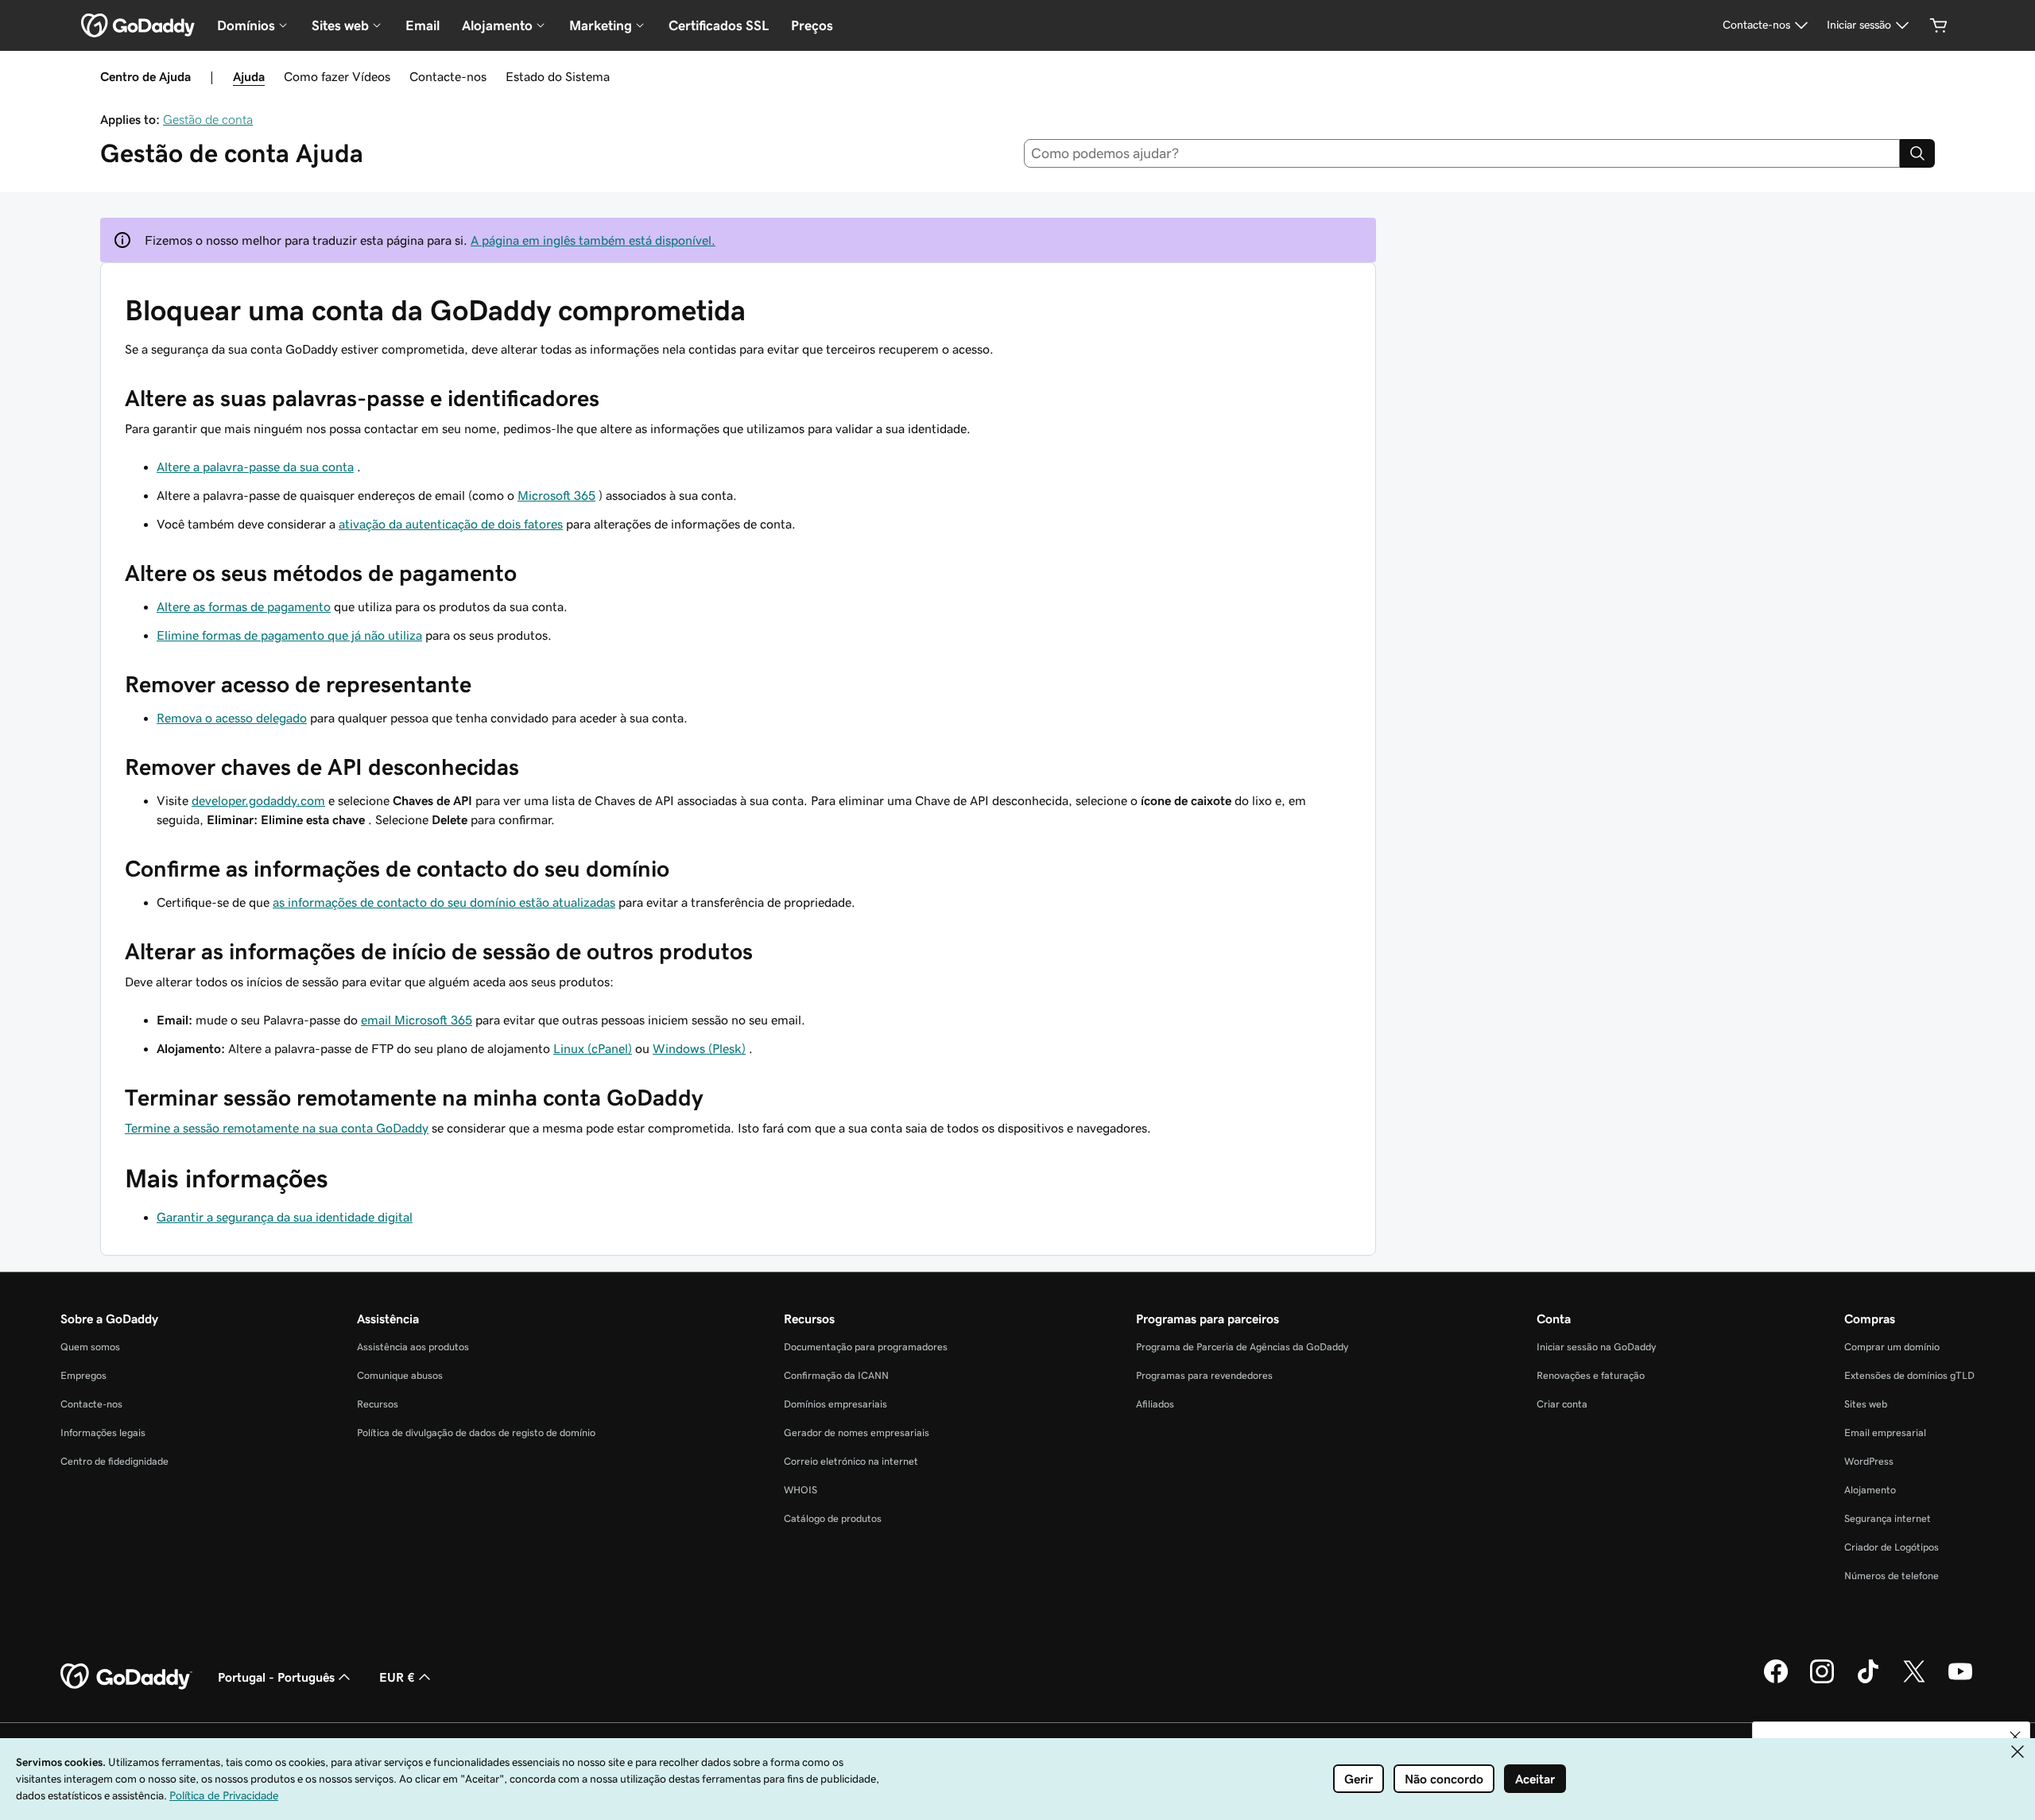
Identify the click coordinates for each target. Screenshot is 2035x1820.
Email (423, 25)
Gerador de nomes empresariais (857, 1433)
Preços (812, 25)
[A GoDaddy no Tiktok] (1868, 1681)
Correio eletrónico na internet (851, 1461)
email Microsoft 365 (417, 1020)
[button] (2015, 1737)
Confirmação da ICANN (836, 1375)
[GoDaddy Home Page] (126, 1677)
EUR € (397, 1677)
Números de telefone (1892, 1576)
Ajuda (249, 76)
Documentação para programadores (866, 1347)
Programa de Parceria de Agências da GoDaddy (1242, 1347)
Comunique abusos (400, 1375)
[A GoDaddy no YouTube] (1960, 1681)
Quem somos (90, 1347)
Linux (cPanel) (593, 1048)
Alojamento (1870, 1490)
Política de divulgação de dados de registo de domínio (476, 1433)
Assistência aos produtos (413, 1347)
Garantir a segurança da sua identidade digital (285, 1217)
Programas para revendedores (1204, 1375)
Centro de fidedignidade (114, 1461)
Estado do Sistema (558, 76)
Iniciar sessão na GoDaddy (1596, 1347)
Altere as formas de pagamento (244, 606)
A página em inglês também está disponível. (593, 240)
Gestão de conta (208, 119)
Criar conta (1562, 1404)
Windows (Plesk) (699, 1048)
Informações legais (103, 1433)
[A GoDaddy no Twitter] (1914, 1681)
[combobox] (1462, 153)
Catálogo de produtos (833, 1518)
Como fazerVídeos (337, 76)
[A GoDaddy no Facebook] (1776, 1681)
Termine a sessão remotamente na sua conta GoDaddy (277, 1128)
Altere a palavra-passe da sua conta (255, 467)
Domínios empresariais (835, 1404)
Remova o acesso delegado (232, 718)
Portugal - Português (276, 1677)
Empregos (83, 1375)
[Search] (1917, 153)
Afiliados (1155, 1404)
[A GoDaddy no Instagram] (1822, 1681)
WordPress (1869, 1461)
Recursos (378, 1404)
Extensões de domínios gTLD (1909, 1375)
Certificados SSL (719, 25)
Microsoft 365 (556, 495)
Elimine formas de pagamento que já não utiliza (289, 635)
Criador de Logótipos (1892, 1547)
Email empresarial (1885, 1433)
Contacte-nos (448, 76)
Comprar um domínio (1892, 1347)
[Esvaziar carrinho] (1939, 25)
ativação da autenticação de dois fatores (451, 524)
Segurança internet (1888, 1518)
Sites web (1866, 1404)
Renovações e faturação (1591, 1375)
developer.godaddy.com (258, 800)
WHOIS (800, 1490)
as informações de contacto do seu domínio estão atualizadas (444, 902)
